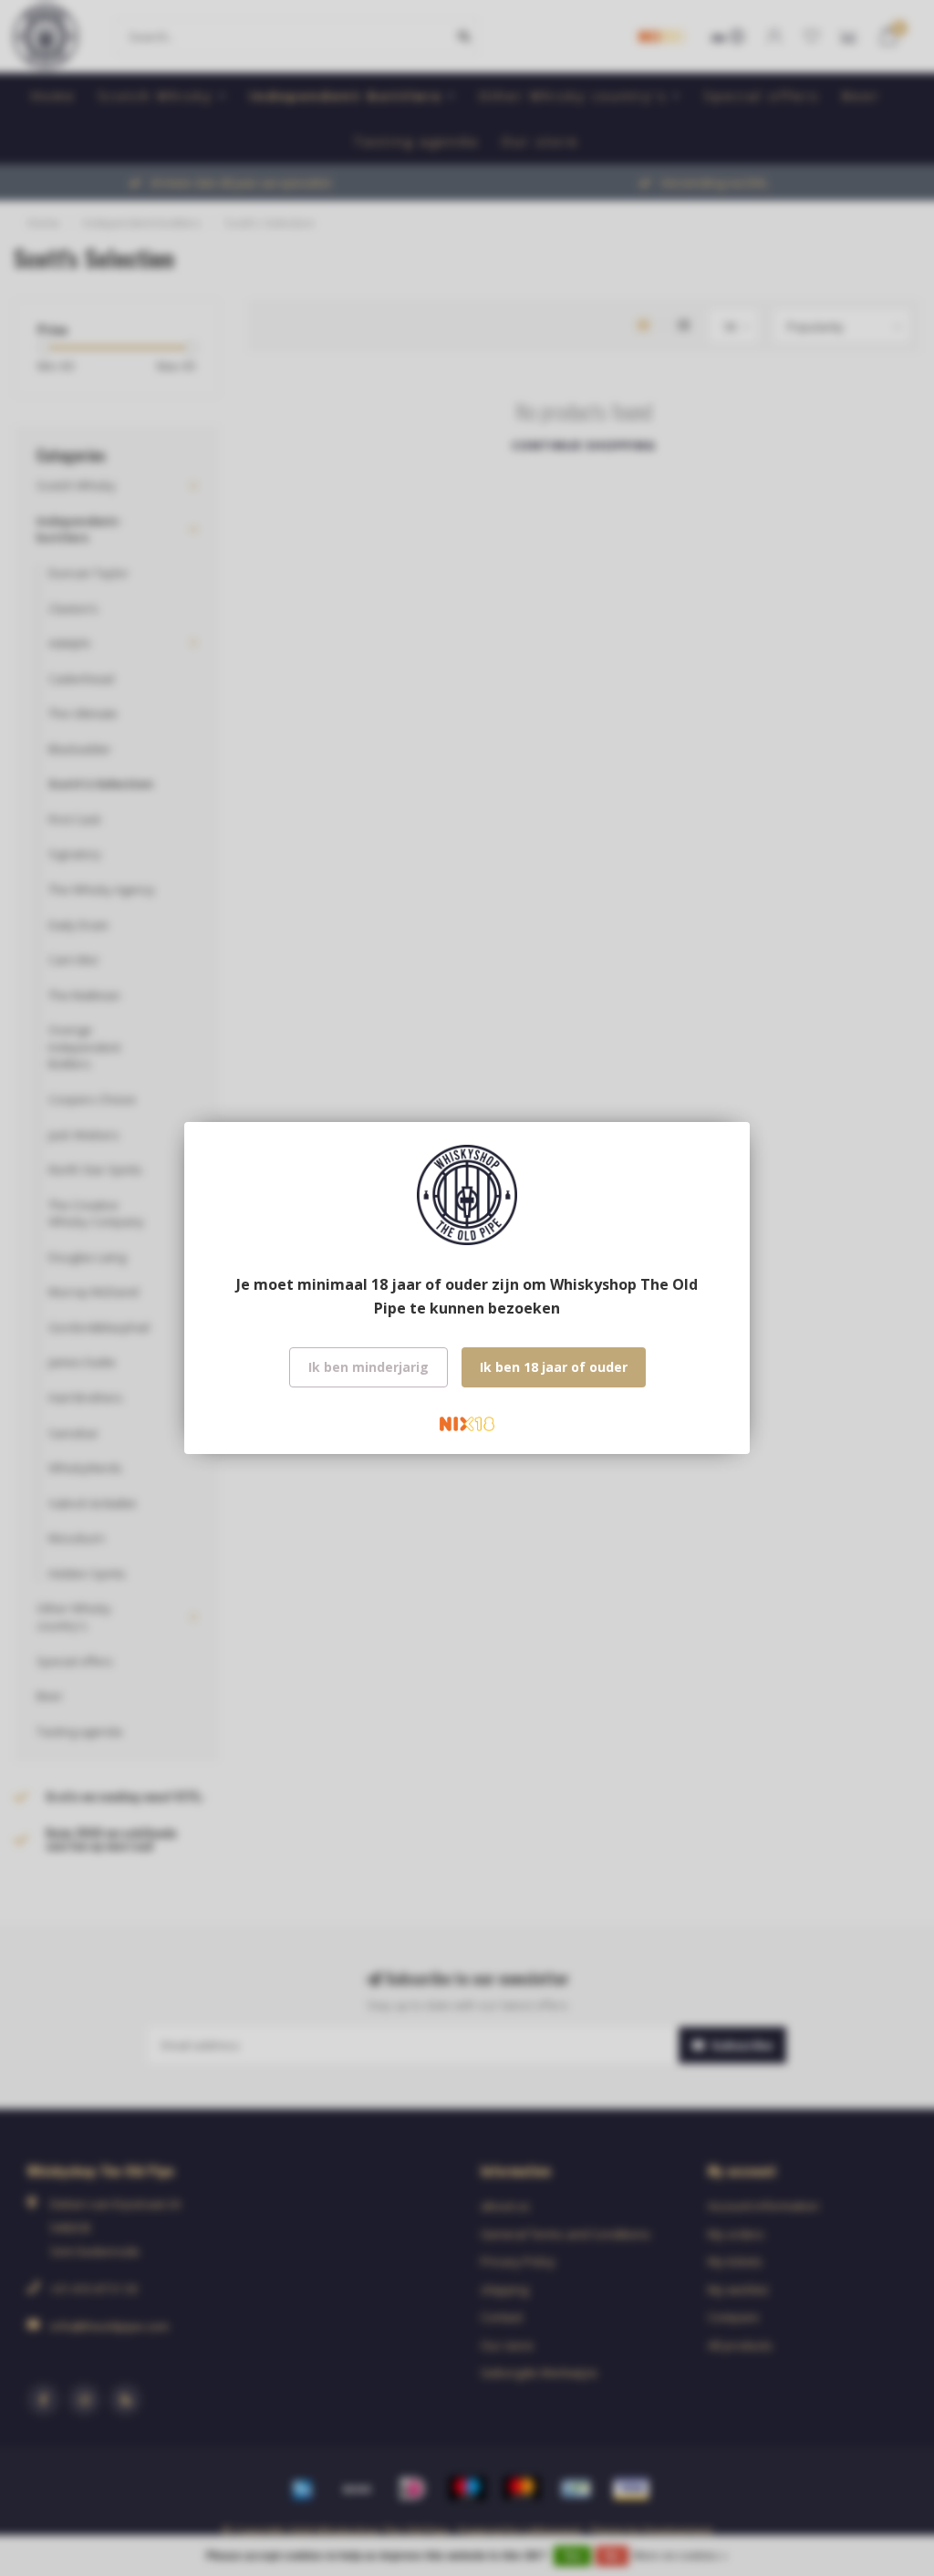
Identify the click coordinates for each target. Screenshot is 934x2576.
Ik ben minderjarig (368, 1367)
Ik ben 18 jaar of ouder (554, 1367)
